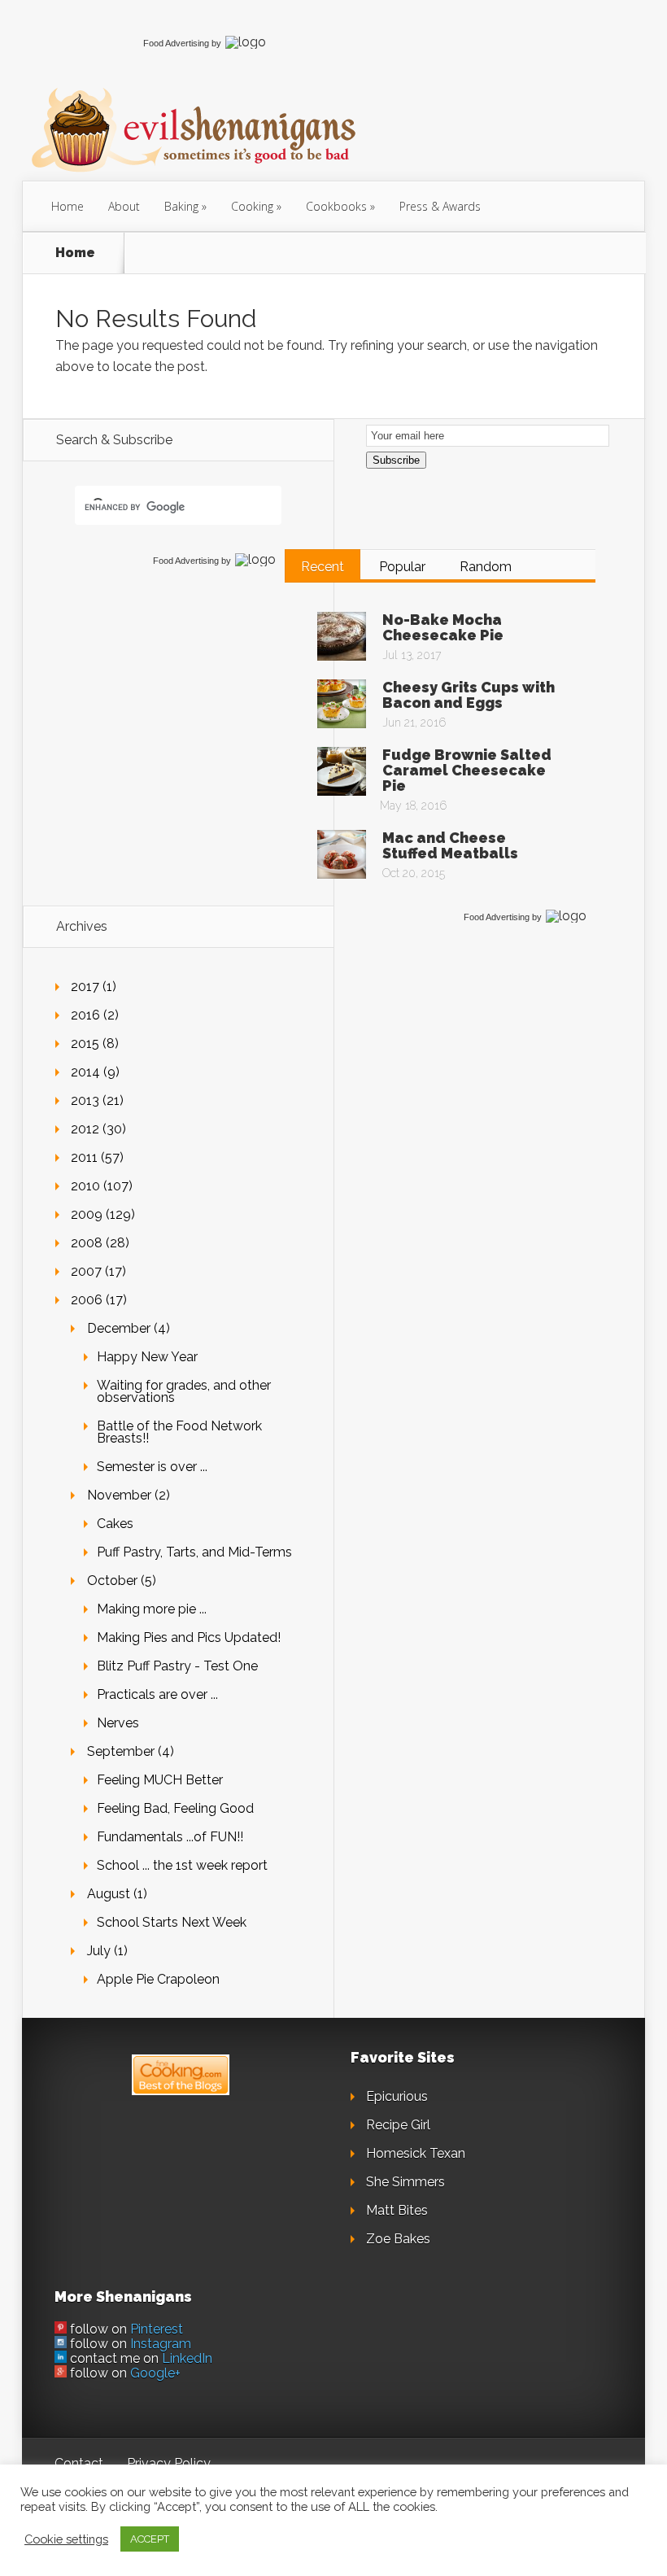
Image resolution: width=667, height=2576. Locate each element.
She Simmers (405, 2182)
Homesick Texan (416, 2153)
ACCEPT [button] (150, 2539)
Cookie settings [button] (66, 2539)
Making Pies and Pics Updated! (189, 1637)
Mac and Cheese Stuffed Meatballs (450, 845)
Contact (79, 2463)
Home (68, 206)
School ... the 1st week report (182, 1865)
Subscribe (396, 460)
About (124, 206)
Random (486, 567)
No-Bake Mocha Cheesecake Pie (443, 627)
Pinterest (157, 2329)
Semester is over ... (152, 1467)
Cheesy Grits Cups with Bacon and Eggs (469, 695)
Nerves (118, 1723)
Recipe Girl (398, 2125)
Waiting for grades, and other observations (184, 1391)
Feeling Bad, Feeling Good (175, 1808)
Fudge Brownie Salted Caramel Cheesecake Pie (467, 770)
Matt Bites (397, 2210)
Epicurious (397, 2096)
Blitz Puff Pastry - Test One (177, 1666)
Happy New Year (147, 1357)
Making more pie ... (152, 1609)
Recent (323, 567)
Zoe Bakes (398, 2239)
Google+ (155, 2373)
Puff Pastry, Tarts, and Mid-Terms (194, 1552)
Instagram (161, 2344)
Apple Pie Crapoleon (158, 1979)
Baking (181, 206)
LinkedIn (187, 2358)
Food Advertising (176, 43)
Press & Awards (440, 206)
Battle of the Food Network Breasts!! (179, 1432)
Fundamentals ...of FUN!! (170, 1837)
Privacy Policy (169, 2463)
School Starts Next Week (172, 1922)
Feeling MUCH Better (160, 1780)
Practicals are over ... (157, 1694)
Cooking (252, 206)
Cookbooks (336, 206)
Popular (402, 567)
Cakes (115, 1524)
